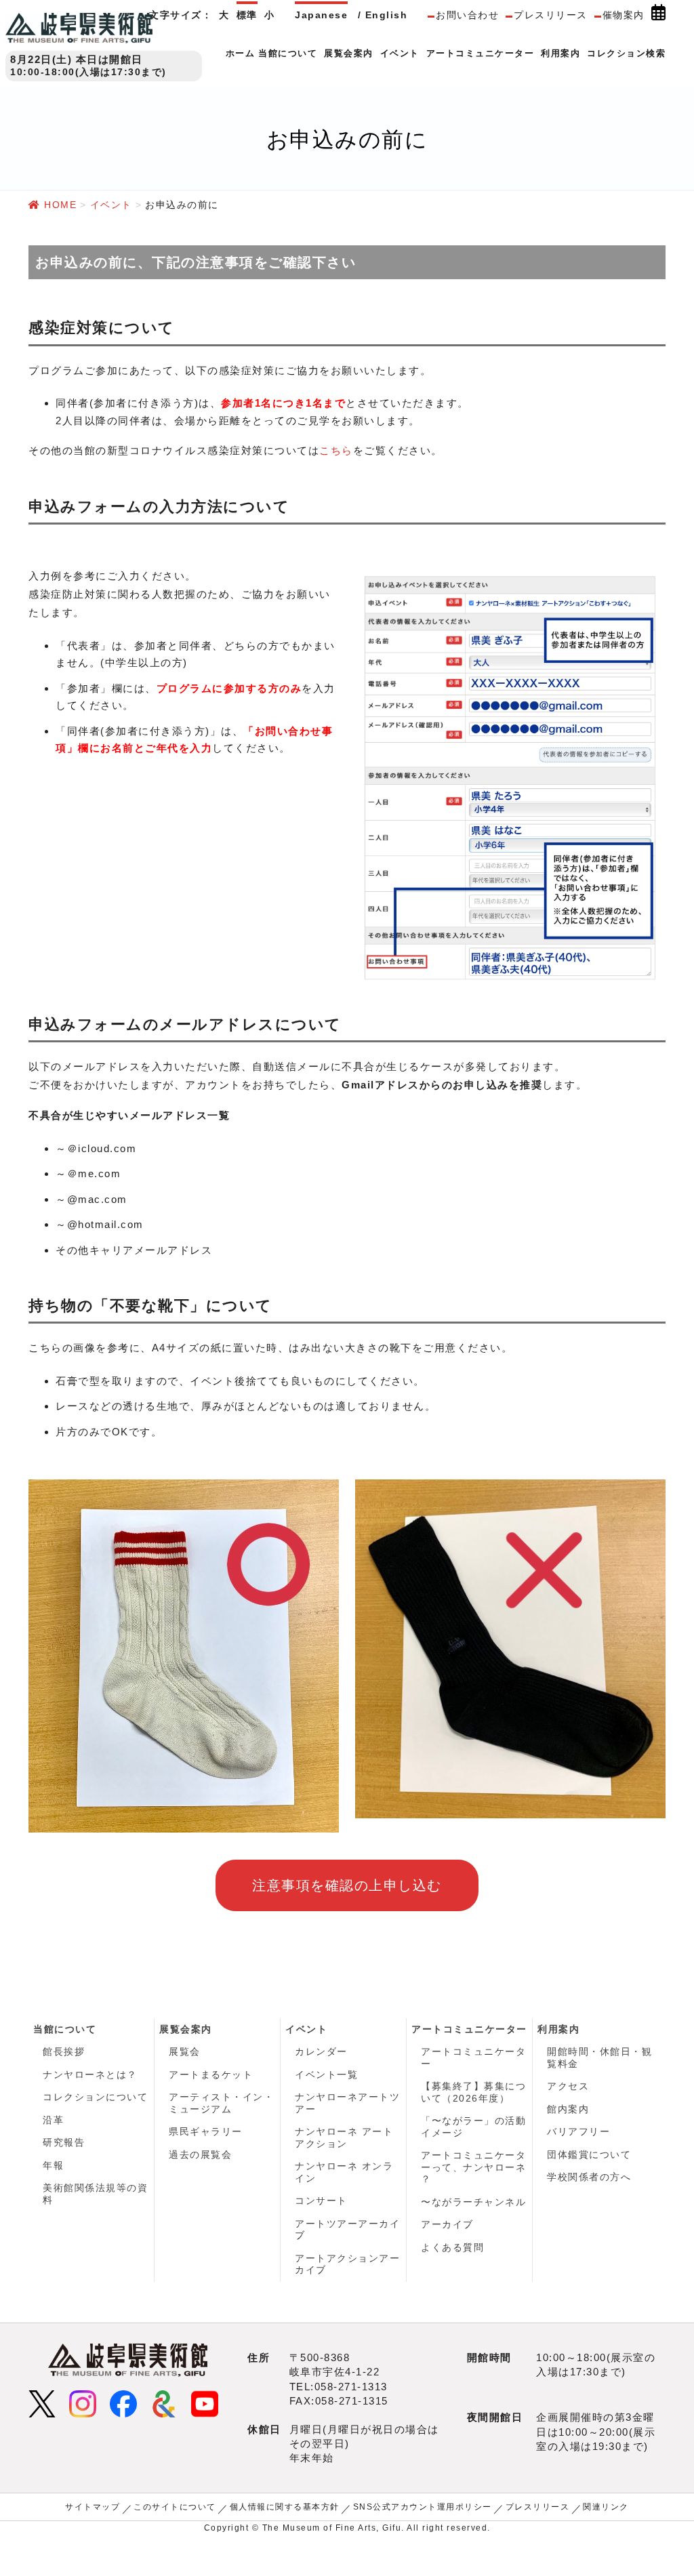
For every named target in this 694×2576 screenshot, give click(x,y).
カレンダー (321, 2051)
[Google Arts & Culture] (164, 2403)
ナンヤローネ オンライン (344, 2172)
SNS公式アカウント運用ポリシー (423, 2507)
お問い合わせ (467, 15)
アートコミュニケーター (469, 2029)
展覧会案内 (186, 2029)
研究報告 (64, 2142)
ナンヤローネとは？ (90, 2074)
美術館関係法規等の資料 (95, 2194)
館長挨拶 (64, 2051)
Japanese (321, 15)
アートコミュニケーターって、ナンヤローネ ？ (473, 2167)
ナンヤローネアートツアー (347, 2103)
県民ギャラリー (206, 2131)
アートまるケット (211, 2074)
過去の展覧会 (200, 2154)
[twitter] (42, 2403)
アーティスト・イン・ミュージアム (221, 2103)
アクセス (568, 2086)
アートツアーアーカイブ (347, 2230)
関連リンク (606, 2507)
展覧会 (185, 2051)
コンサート (321, 2201)
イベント (306, 2029)
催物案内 (624, 15)
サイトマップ (93, 2507)
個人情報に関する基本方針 (285, 2507)
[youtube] (205, 2403)
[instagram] (83, 2403)
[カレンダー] (658, 16)
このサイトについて (175, 2507)
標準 (247, 15)
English (387, 15)
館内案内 (568, 2109)
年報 (53, 2165)
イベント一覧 (326, 2074)
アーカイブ (447, 2224)
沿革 (53, 2120)
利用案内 (558, 2029)
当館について (65, 2029)
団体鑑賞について (589, 2154)
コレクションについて (95, 2097)
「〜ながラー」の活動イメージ (473, 2127)
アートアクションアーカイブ (347, 2264)
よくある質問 (452, 2247)
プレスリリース (551, 15)
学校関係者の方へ (589, 2177)
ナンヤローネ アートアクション (344, 2138)
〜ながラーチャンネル (473, 2202)
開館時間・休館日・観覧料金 (599, 2058)
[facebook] (123, 2403)
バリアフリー (578, 2131)
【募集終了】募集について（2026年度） (473, 2092)
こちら (336, 450)
